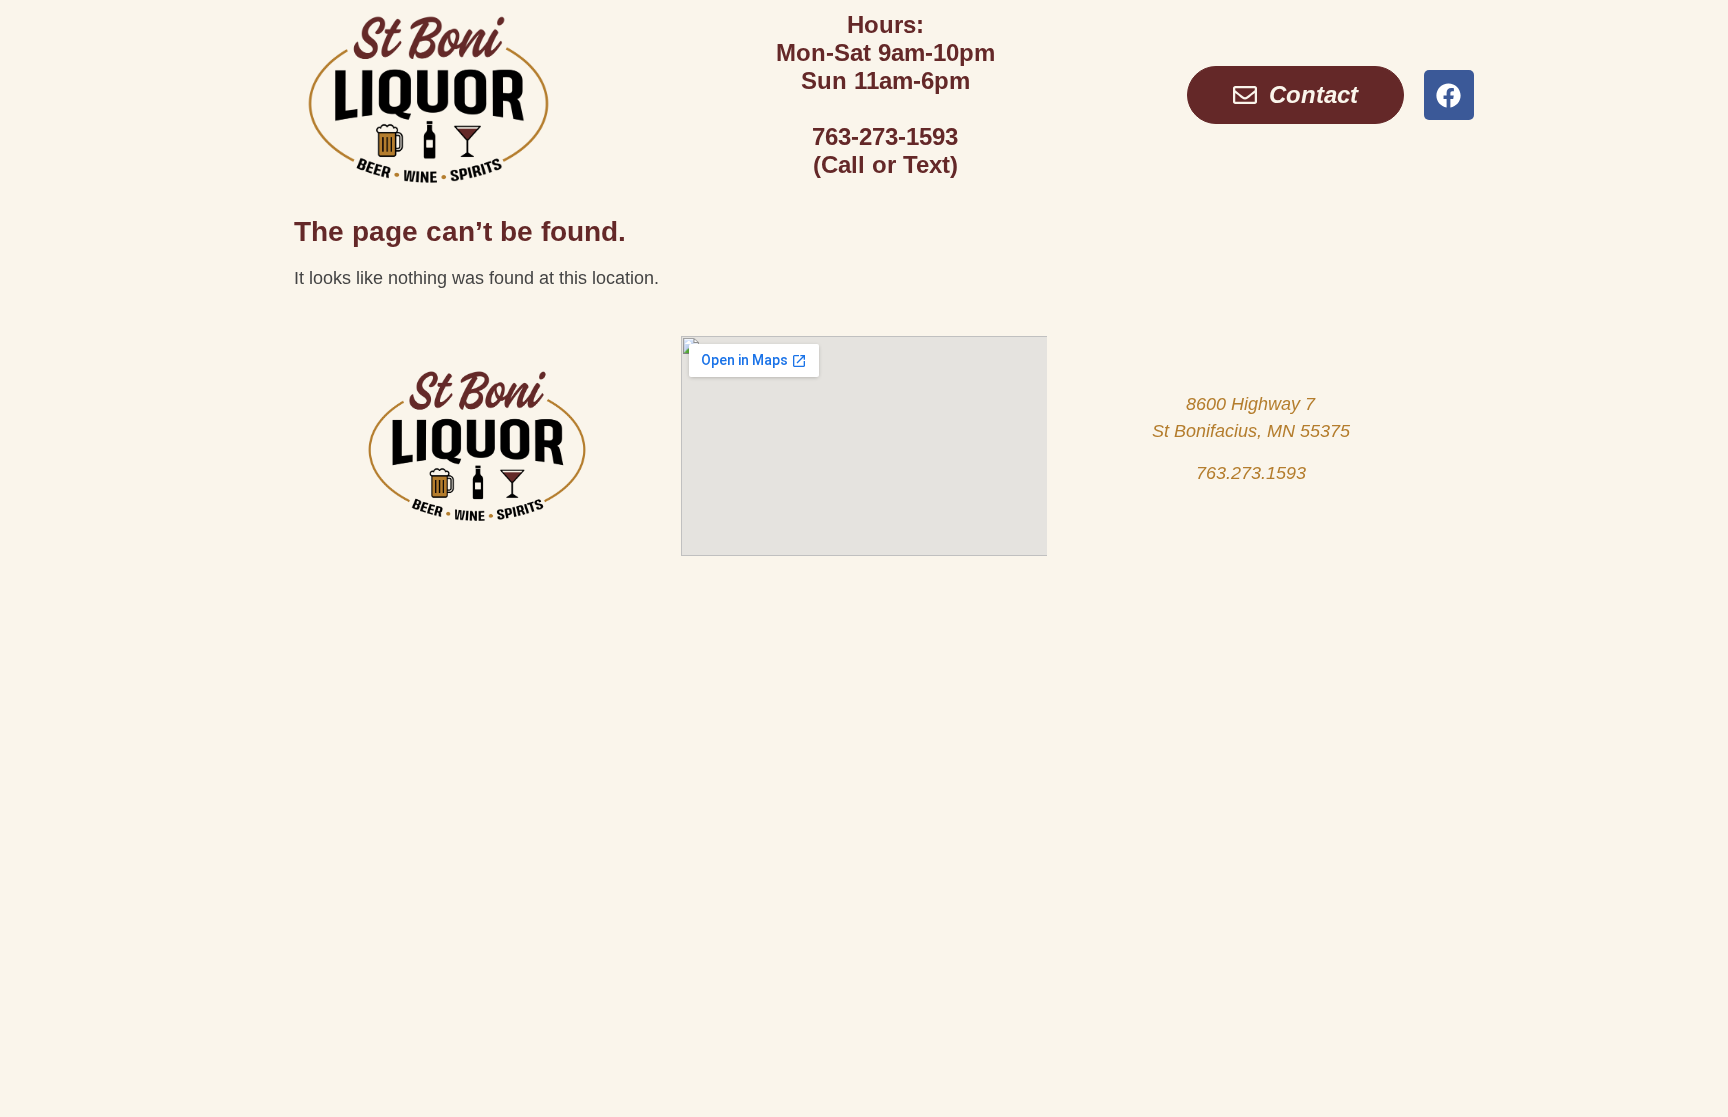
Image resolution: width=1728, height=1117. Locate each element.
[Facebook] (1449, 95)
